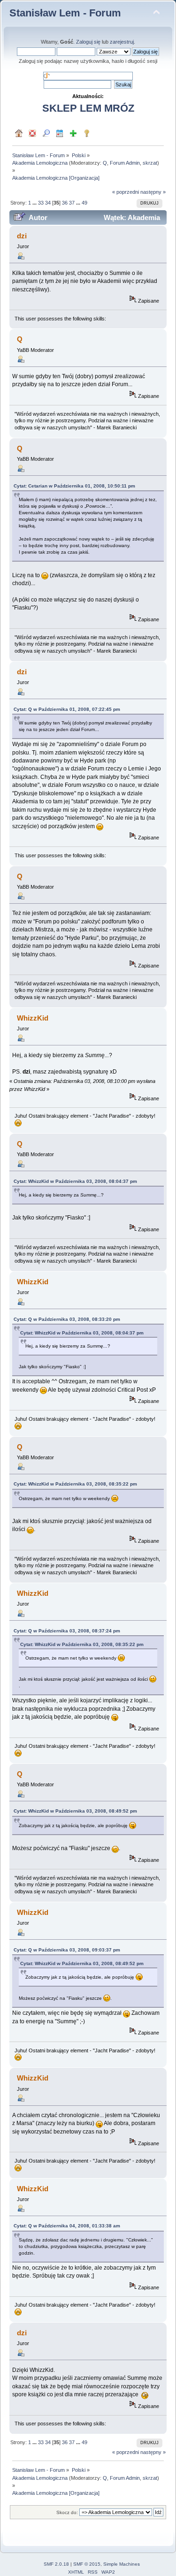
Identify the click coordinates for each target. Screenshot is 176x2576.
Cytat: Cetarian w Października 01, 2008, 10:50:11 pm (74, 486)
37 (72, 203)
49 (84, 203)
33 (41, 203)
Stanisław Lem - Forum (65, 13)
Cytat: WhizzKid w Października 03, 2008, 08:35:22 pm (75, 1484)
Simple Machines (122, 2564)
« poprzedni (126, 192)
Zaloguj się (88, 42)
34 (48, 203)
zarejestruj (122, 42)
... (35, 203)
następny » (153, 192)
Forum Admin (125, 163)
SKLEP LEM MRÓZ (88, 108)
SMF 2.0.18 (56, 2564)
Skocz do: (67, 2512)
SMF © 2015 (87, 2564)
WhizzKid (33, 1018)
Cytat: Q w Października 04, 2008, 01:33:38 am (67, 2226)
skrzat (150, 163)
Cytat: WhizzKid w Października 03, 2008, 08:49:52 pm (75, 1811)
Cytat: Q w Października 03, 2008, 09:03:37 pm (67, 1950)
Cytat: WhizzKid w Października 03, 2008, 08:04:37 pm (75, 1181)
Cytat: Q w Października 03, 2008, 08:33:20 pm (67, 1319)
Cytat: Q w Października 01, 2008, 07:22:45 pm (67, 709)
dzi (22, 236)
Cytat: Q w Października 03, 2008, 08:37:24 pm (67, 1631)
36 (65, 203)
